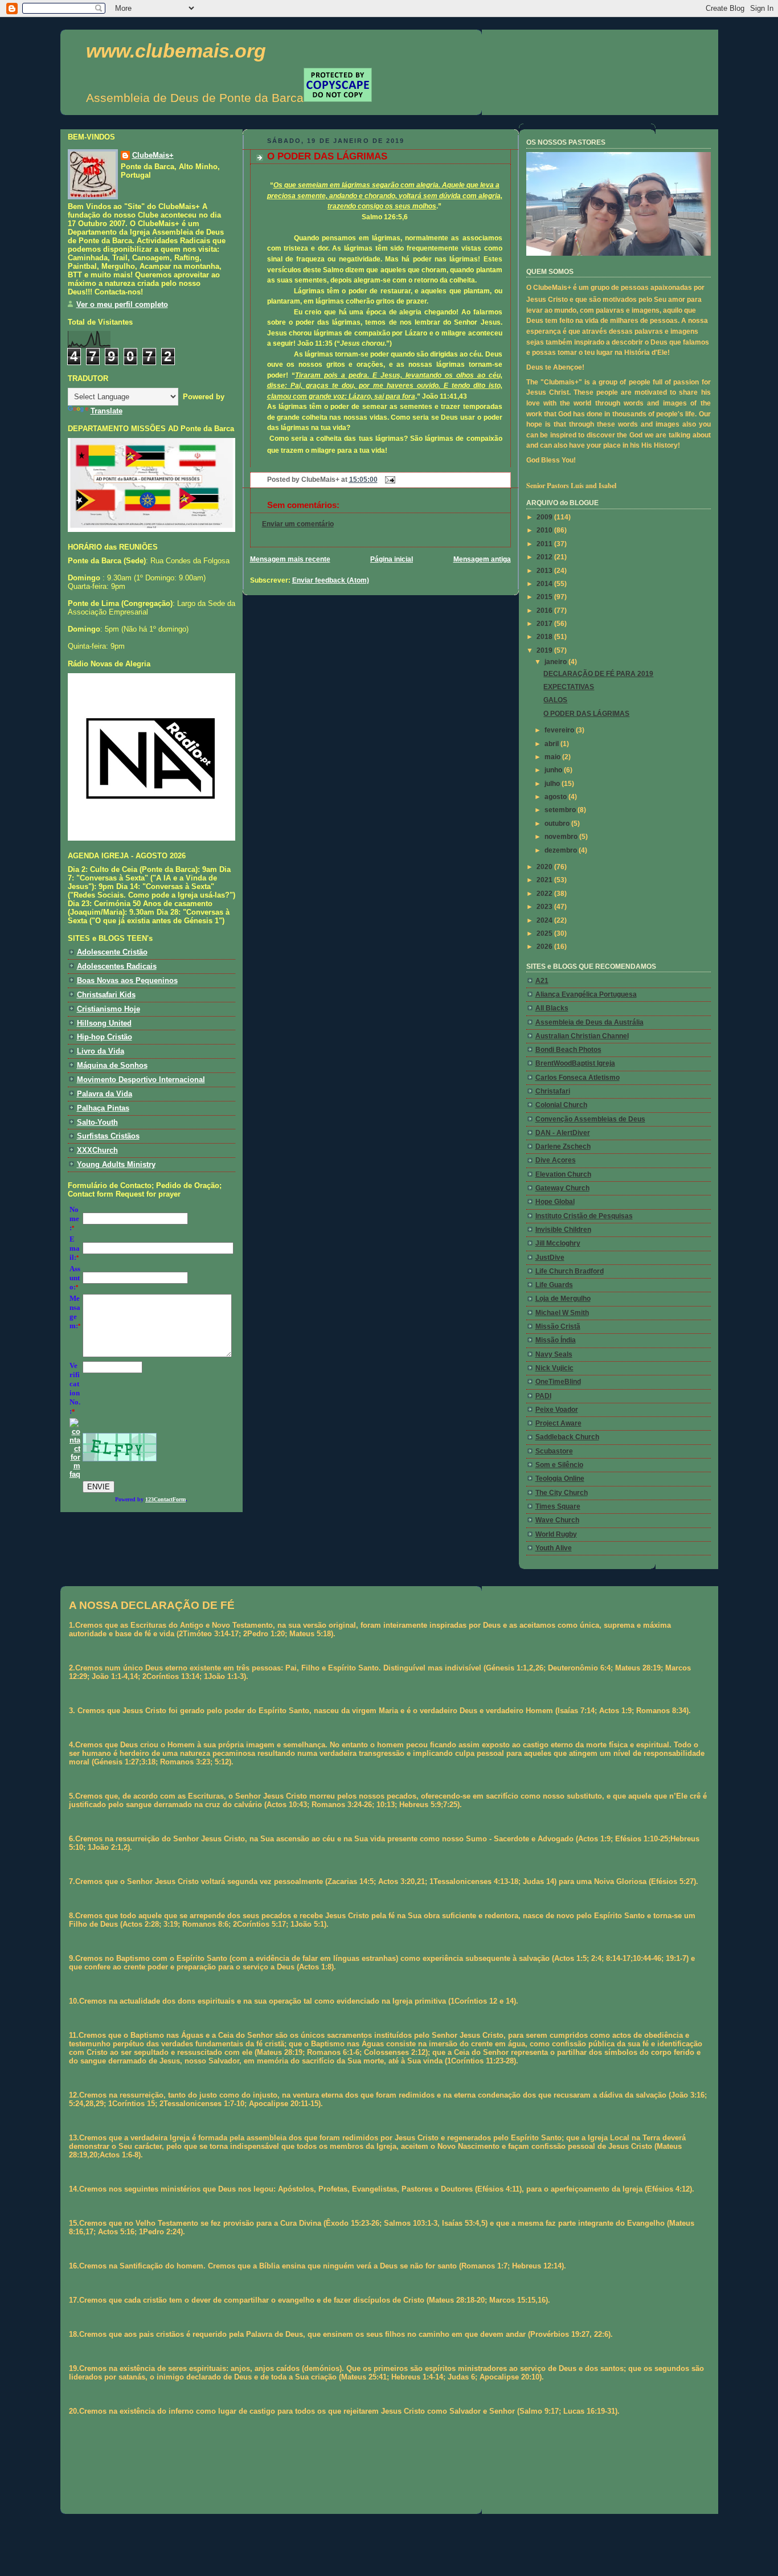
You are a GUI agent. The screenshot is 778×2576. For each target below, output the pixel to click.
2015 (545, 597)
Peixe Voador (557, 1410)
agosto (556, 797)
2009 (545, 517)
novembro (562, 837)
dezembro (562, 850)
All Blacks (552, 1008)
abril (552, 744)
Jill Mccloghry (558, 1243)
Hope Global (555, 1202)
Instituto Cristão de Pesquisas (584, 1216)
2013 (545, 571)
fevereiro (560, 730)
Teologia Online (560, 1479)
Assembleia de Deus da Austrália (589, 1022)
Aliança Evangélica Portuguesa (586, 994)
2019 (545, 650)
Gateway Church (562, 1188)
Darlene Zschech (563, 1146)
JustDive (550, 1258)
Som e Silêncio (559, 1465)
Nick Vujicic (554, 1368)
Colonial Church (561, 1105)
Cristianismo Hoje (108, 1009)
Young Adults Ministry (116, 1164)
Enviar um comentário (298, 524)
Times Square (558, 1506)
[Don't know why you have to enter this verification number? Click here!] (75, 1474)
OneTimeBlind (558, 1382)
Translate (107, 411)
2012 (545, 557)
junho (554, 770)
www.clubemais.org (176, 51)
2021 (545, 880)
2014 (545, 584)
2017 (545, 624)
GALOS (555, 700)
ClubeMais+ (153, 155)
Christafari (553, 1091)
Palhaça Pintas (103, 1108)
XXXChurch (97, 1150)
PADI (543, 1396)
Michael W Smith (562, 1313)
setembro (561, 810)
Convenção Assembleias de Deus (590, 1119)
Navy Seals (554, 1354)
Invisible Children (563, 1230)
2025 (545, 933)
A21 (542, 981)
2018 (545, 637)
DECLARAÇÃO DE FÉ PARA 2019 (598, 674)
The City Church (562, 1493)
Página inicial (392, 559)
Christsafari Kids (106, 995)
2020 (545, 867)
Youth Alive (554, 1548)
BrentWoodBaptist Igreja (575, 1063)
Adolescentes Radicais (117, 966)
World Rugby (556, 1534)
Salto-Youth (97, 1122)
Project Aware (558, 1423)
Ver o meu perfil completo (122, 304)
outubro (558, 824)
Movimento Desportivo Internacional (141, 1080)
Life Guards (554, 1285)
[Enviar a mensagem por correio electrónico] (388, 480)
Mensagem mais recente (290, 559)
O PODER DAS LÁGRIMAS (327, 156)
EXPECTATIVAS (569, 687)
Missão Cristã (558, 1326)
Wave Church (557, 1520)
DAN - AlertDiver (563, 1133)
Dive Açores (556, 1160)
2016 (545, 611)
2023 (545, 907)
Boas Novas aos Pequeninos (127, 980)
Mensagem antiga (482, 559)
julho (553, 784)
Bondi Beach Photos (568, 1050)
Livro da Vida (101, 1051)
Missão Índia (556, 1340)
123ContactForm (165, 1499)
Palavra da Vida (105, 1094)
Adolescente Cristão (112, 952)
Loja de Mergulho (563, 1299)
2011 (545, 544)
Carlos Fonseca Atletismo (578, 1078)
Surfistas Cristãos (108, 1136)
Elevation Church (563, 1174)
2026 (545, 947)
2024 (545, 920)
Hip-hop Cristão (105, 1037)
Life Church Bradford (570, 1271)
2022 (545, 894)
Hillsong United (104, 1023)
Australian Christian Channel (582, 1036)
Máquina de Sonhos (112, 1065)
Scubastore (554, 1451)
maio (553, 757)
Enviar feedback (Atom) (331, 580)
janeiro (556, 662)
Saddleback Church (567, 1437)
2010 (545, 530)
